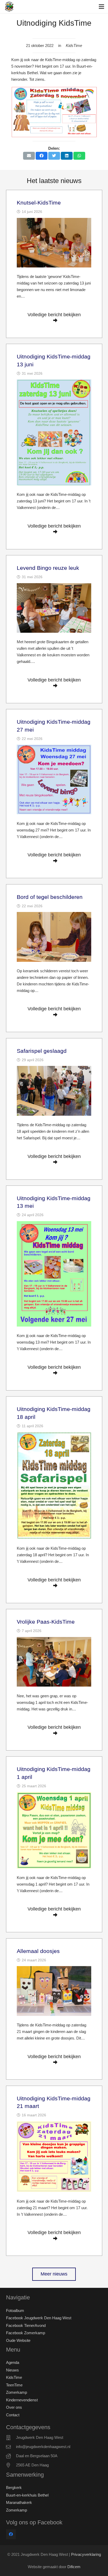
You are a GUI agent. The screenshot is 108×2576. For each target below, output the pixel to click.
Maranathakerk (19, 2502)
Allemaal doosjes (38, 1951)
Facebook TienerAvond (26, 2325)
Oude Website (18, 2340)
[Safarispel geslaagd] (54, 1091)
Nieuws (12, 2370)
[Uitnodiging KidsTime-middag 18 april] (54, 1486)
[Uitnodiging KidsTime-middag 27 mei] (54, 779)
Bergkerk (14, 2488)
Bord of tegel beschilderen (50, 897)
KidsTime (14, 2377)
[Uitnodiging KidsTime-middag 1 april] (54, 1830)
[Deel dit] (42, 156)
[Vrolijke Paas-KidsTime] (54, 1662)
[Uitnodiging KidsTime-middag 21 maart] (54, 2157)
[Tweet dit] (54, 156)
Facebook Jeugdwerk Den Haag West (39, 2318)
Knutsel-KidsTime (39, 203)
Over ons (14, 2407)
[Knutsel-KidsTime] (54, 243)
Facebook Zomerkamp (26, 2333)
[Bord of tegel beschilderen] (54, 937)
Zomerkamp (17, 2392)
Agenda (13, 2362)
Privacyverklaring (86, 2554)
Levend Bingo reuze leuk (48, 568)
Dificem (74, 2567)
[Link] (9, 7)
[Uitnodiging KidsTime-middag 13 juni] (54, 432)
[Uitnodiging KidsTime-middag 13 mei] (54, 1274)
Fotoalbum (15, 2311)
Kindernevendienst (22, 2400)
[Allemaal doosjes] (54, 1991)
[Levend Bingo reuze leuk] (54, 608)
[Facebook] (11, 2534)
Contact (13, 2415)
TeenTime (14, 2385)
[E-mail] (29, 156)
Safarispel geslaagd (42, 1051)
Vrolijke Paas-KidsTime (46, 1622)
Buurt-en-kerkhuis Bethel (27, 2495)
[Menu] (101, 7)
